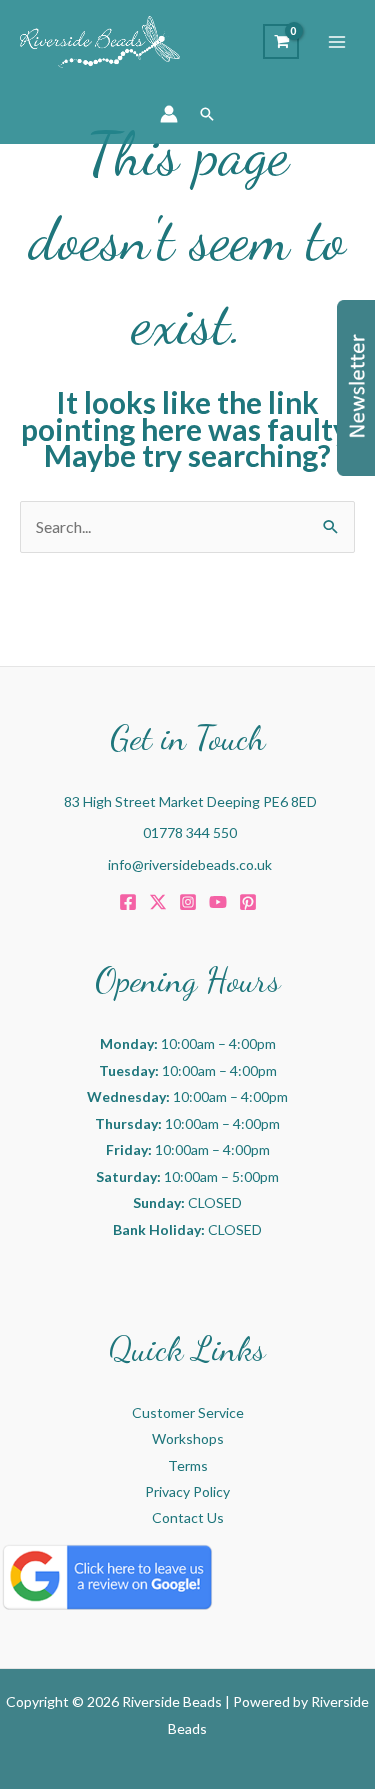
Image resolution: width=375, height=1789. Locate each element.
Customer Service (188, 1412)
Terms (188, 1465)
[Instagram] (188, 902)
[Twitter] (158, 902)
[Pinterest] (248, 902)
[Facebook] (128, 902)
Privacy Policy (187, 1491)
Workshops (188, 1438)
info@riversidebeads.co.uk (190, 864)
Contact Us (188, 1517)
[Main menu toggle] (337, 42)
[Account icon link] (169, 114)
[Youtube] (218, 902)
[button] (207, 114)
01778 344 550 (190, 832)
